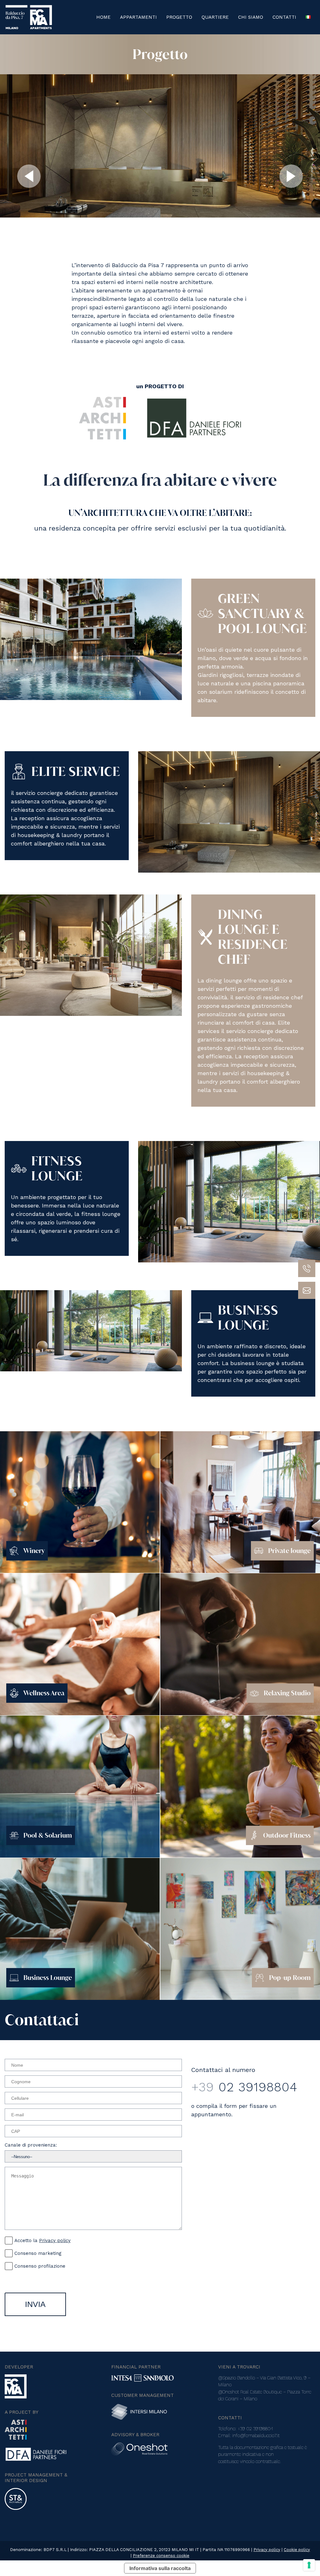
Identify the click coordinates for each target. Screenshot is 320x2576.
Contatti (284, 17)
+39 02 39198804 (255, 2429)
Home (103, 17)
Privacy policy (55, 2241)
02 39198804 (244, 2087)
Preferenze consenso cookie (161, 2556)
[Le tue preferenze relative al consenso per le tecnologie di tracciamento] (309, 2565)
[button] (29, 177)
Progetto (179, 17)
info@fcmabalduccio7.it (256, 2436)
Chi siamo (251, 17)
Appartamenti (138, 17)
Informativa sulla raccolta (160, 2568)
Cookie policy (297, 2550)
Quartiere (215, 17)
